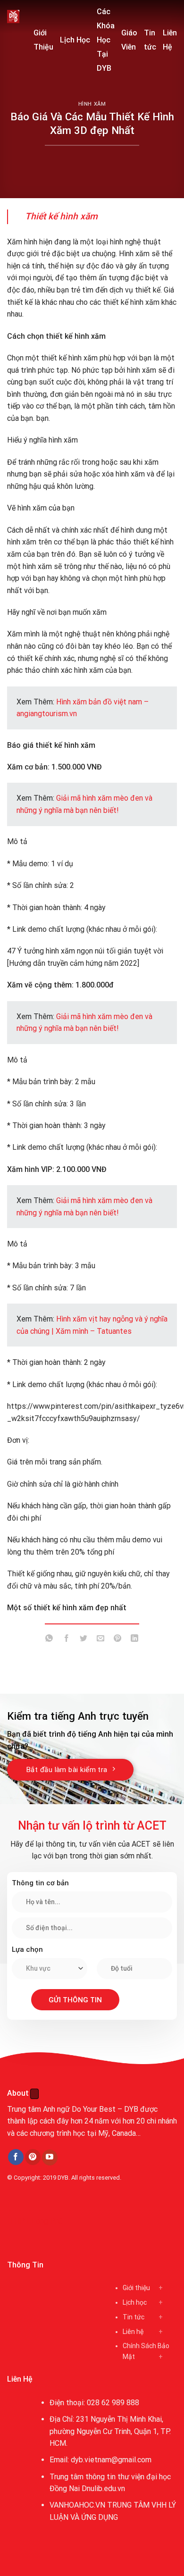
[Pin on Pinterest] (118, 1640)
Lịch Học (75, 40)
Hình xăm (92, 104)
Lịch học (135, 2302)
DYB (63, 2178)
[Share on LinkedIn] (135, 1640)
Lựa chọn (27, 1949)
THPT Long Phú (36, 2221)
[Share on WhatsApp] (49, 1640)
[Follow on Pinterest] (33, 2157)
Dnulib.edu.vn (103, 2488)
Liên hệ (133, 2332)
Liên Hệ (170, 40)
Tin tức (150, 40)
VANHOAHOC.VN (77, 2505)
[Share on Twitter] (83, 1640)
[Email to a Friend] (101, 1640)
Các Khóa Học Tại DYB (106, 40)
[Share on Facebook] (66, 1640)
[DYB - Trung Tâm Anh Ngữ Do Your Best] (13, 17)
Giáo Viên (129, 40)
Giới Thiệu (43, 40)
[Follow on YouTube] (50, 2158)
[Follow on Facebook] (16, 2157)
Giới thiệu (136, 2288)
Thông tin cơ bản (40, 1883)
